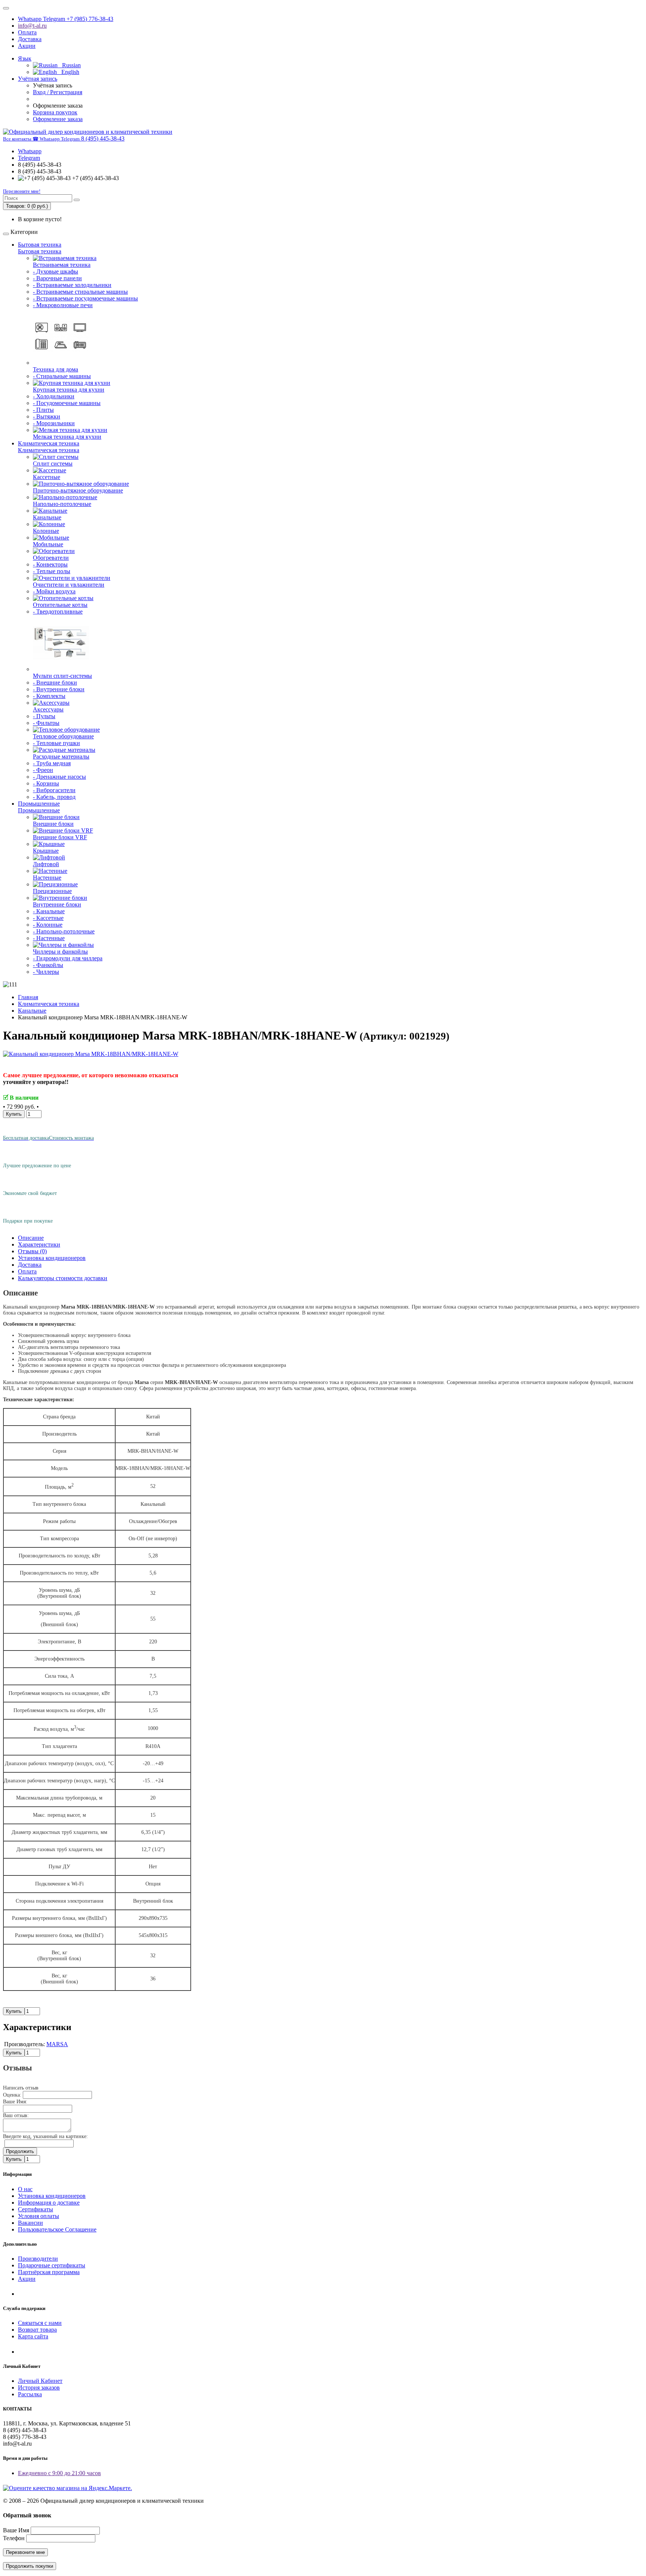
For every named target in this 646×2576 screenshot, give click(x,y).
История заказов (39, 2387)
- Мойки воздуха (54, 591)
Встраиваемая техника (62, 265)
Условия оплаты (39, 2216)
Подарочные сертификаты (52, 2265)
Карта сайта (33, 2336)
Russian (69, 65)
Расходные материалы (61, 756)
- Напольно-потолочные (64, 931)
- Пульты (44, 716)
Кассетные (47, 477)
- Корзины (46, 783)
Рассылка (30, 2394)
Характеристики (39, 1244)
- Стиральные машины (62, 376)
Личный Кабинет (40, 2381)
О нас (25, 2189)
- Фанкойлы (48, 965)
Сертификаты (36, 2209)
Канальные (47, 517)
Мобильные (48, 544)
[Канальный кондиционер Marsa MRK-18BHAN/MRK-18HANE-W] (91, 1054)
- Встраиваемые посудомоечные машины (85, 298)
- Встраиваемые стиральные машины (80, 292)
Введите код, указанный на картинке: (45, 2136)
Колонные (46, 531)
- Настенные (49, 938)
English (68, 72)
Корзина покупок (55, 112)
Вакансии (30, 2223)
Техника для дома (56, 369)
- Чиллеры (46, 972)
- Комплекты (49, 696)
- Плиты (43, 410)
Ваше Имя (16, 2530)
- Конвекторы (50, 564)
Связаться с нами (40, 2323)
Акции (27, 46)
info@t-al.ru (32, 26)
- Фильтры (46, 723)
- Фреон (43, 770)
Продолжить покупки (30, 2566)
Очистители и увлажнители (69, 585)
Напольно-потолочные (62, 504)
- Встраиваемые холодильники (72, 285)
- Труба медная (52, 763)
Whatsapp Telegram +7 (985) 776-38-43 (66, 19)
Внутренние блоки (57, 904)
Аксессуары (48, 709)
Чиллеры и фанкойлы (60, 952)
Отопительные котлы (60, 605)
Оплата (27, 32)
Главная (28, 997)
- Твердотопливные (58, 611)
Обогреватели (51, 558)
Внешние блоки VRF (60, 837)
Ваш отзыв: (16, 2115)
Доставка (30, 39)
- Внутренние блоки (59, 689)
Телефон (14, 2538)
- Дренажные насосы (59, 777)
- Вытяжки (47, 416)
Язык (25, 58)
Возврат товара (37, 2330)
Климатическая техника (49, 443)
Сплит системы (53, 464)
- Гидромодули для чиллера (68, 958)
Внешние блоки (53, 824)
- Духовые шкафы (56, 271)
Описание (31, 1238)
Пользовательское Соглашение (57, 2229)
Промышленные (39, 804)
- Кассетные (48, 918)
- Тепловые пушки (56, 743)
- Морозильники (54, 423)
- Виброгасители (54, 790)
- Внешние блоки (55, 682)
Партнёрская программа (49, 2272)
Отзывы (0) (32, 1251)
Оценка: (12, 2095)
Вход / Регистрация (58, 92)
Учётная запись (38, 79)
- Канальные (49, 911)
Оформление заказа (58, 119)
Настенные (47, 878)
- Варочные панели (57, 278)
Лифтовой (46, 864)
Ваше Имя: (15, 2102)
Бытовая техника (40, 245)
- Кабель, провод (54, 797)
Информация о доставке (49, 2203)
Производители (38, 2259)
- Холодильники (54, 396)
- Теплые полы (52, 571)
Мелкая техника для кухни (67, 437)
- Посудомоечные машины (67, 403)
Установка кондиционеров (52, 1258)
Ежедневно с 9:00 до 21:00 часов (59, 2473)
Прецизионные (52, 891)
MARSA (57, 2044)
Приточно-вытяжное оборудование (78, 490)
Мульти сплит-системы (62, 676)
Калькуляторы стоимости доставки (63, 1278)
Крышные (46, 851)
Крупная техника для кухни (69, 390)
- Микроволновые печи (63, 305)
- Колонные (48, 925)
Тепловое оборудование (63, 736)
